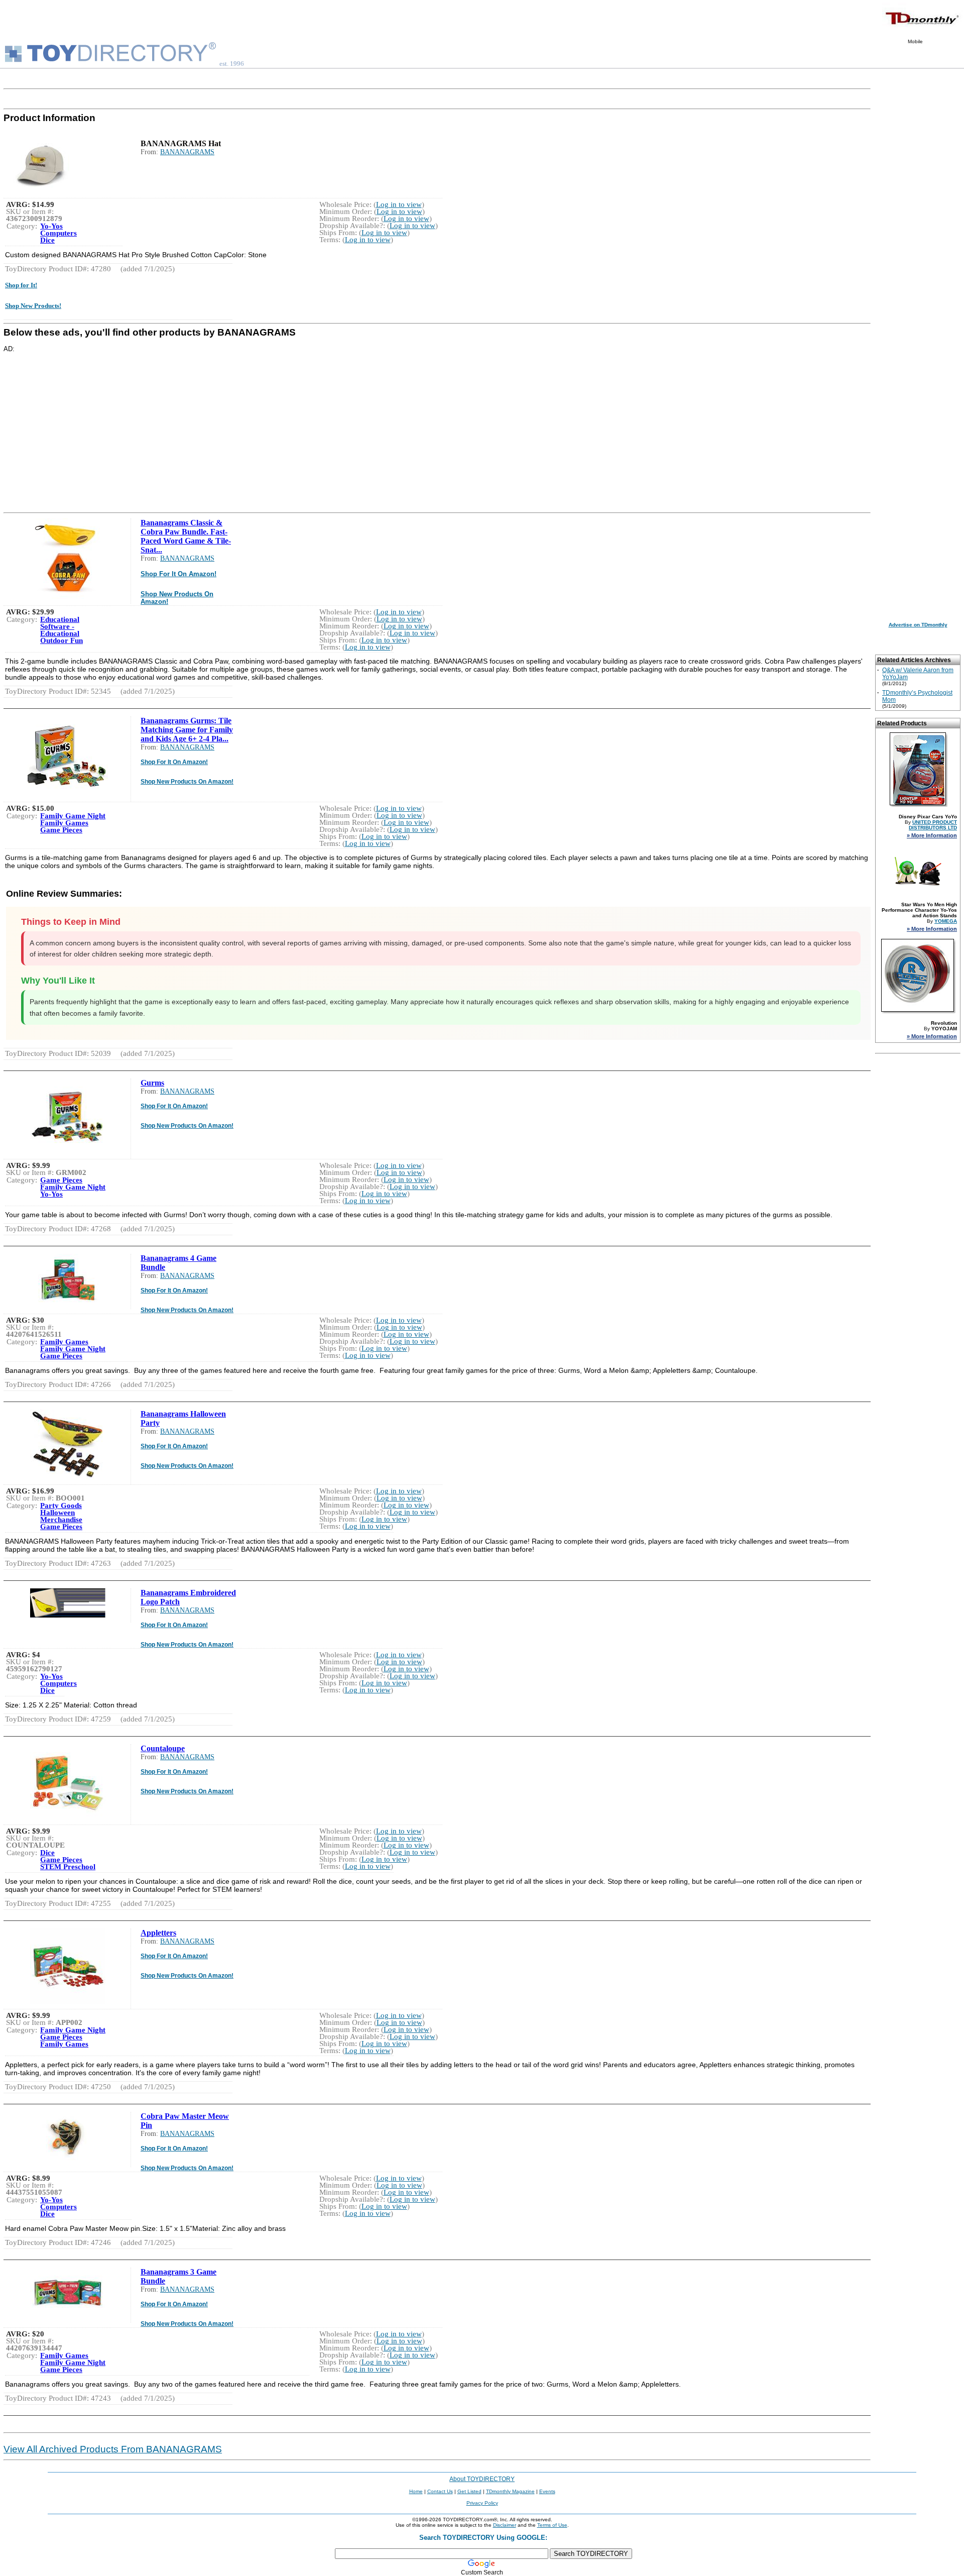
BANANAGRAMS (187, 152)
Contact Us (440, 2491)
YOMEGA (946, 921)
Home (416, 2491)
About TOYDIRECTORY (482, 2479)
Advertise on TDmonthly (918, 625)
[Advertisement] (305, 423)
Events (547, 2491)
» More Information (932, 835)
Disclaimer (505, 2525)
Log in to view (399, 204)
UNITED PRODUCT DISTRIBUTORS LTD (933, 825)
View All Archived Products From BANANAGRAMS (113, 2449)
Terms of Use (552, 2525)
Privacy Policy (482, 2503)
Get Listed (469, 2491)
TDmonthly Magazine (510, 2491)
